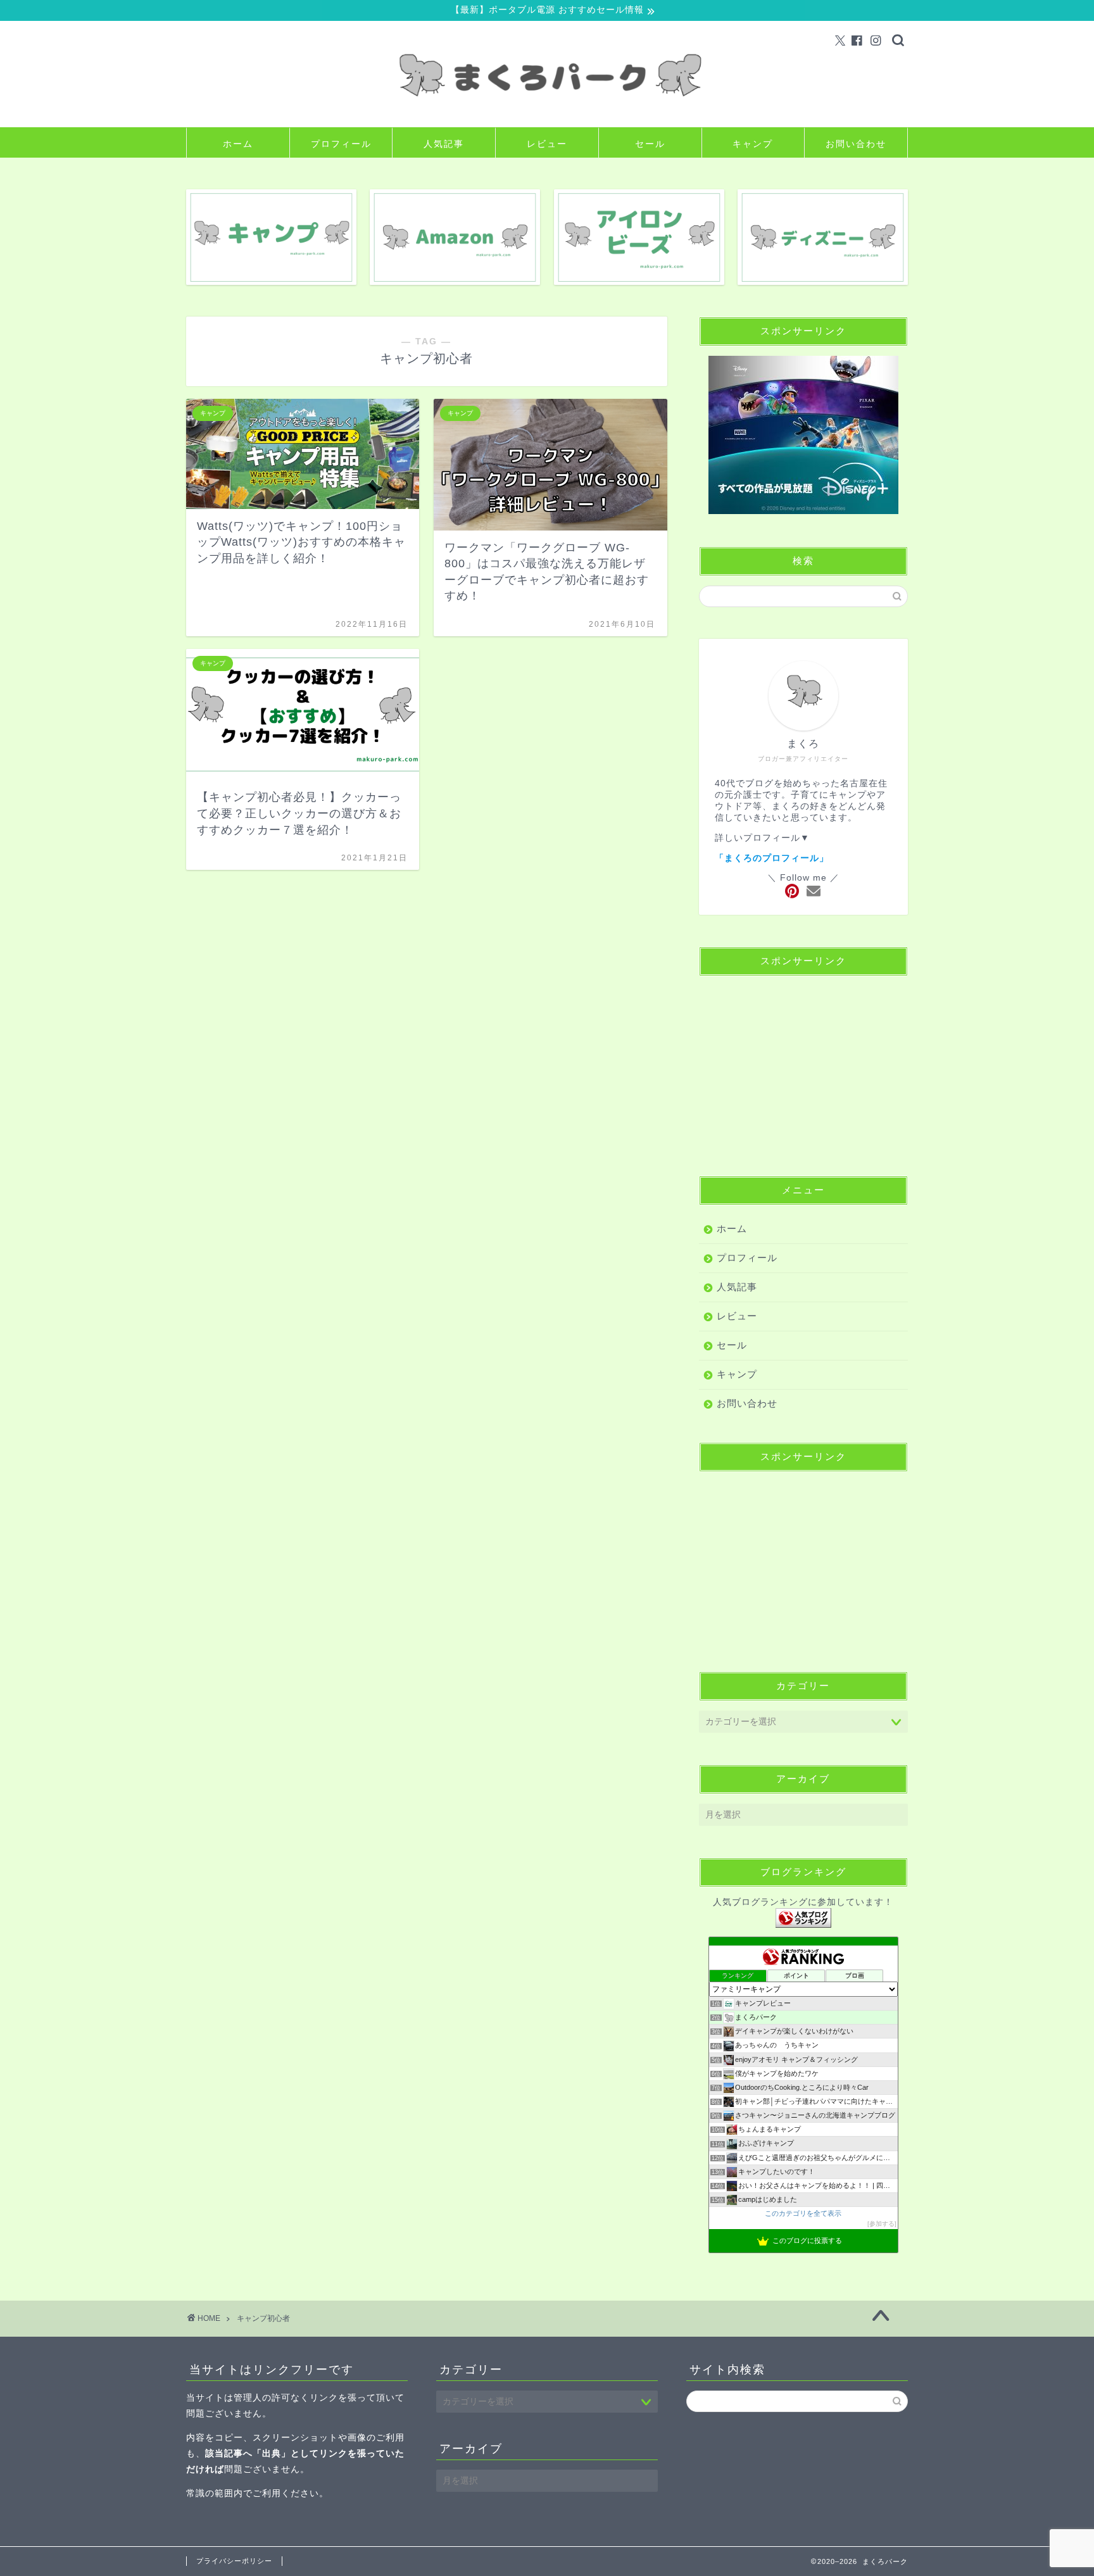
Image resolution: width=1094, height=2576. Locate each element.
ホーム (238, 144)
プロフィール (341, 144)
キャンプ (753, 144)
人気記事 (444, 144)
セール (650, 144)
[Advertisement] (803, 1065)
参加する (882, 2224)
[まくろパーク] (547, 117)
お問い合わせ (856, 144)
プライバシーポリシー (234, 2561)
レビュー (547, 144)
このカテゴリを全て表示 (803, 2213)
